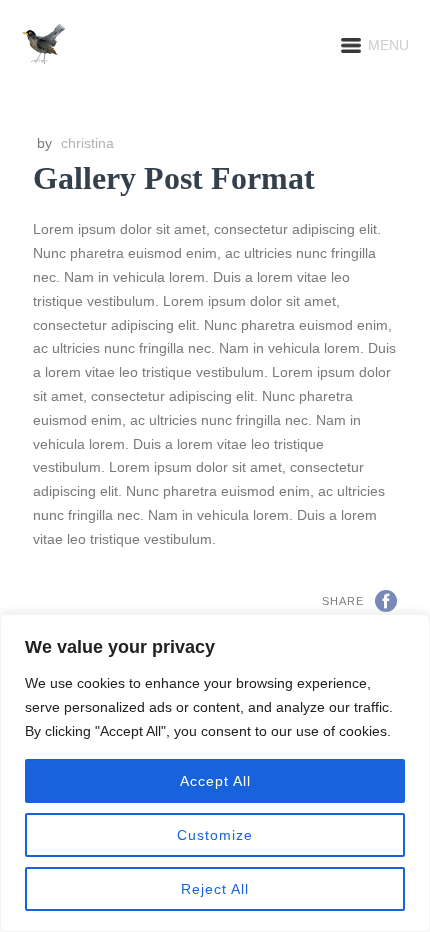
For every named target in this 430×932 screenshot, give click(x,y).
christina (87, 143)
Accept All (215, 781)
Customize (215, 835)
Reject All (215, 889)
